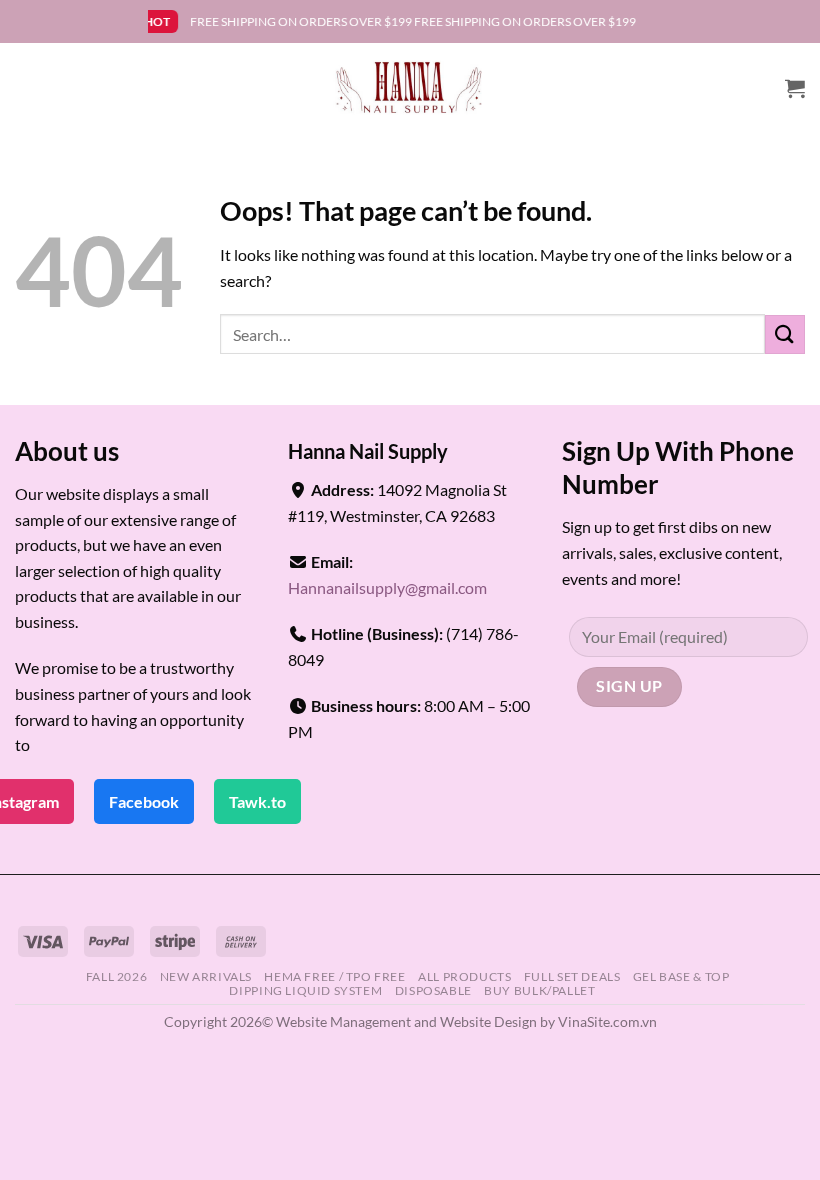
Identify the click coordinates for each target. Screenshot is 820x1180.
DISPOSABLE (433, 990)
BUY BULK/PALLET (539, 990)
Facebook (144, 801)
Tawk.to (257, 801)
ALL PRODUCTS (464, 976)
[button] (795, 88)
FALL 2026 (117, 976)
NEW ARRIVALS (206, 976)
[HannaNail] (410, 88)
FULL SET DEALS (572, 976)
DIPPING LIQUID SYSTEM (305, 990)
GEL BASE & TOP (681, 976)
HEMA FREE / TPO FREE (334, 976)
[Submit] (785, 334)
